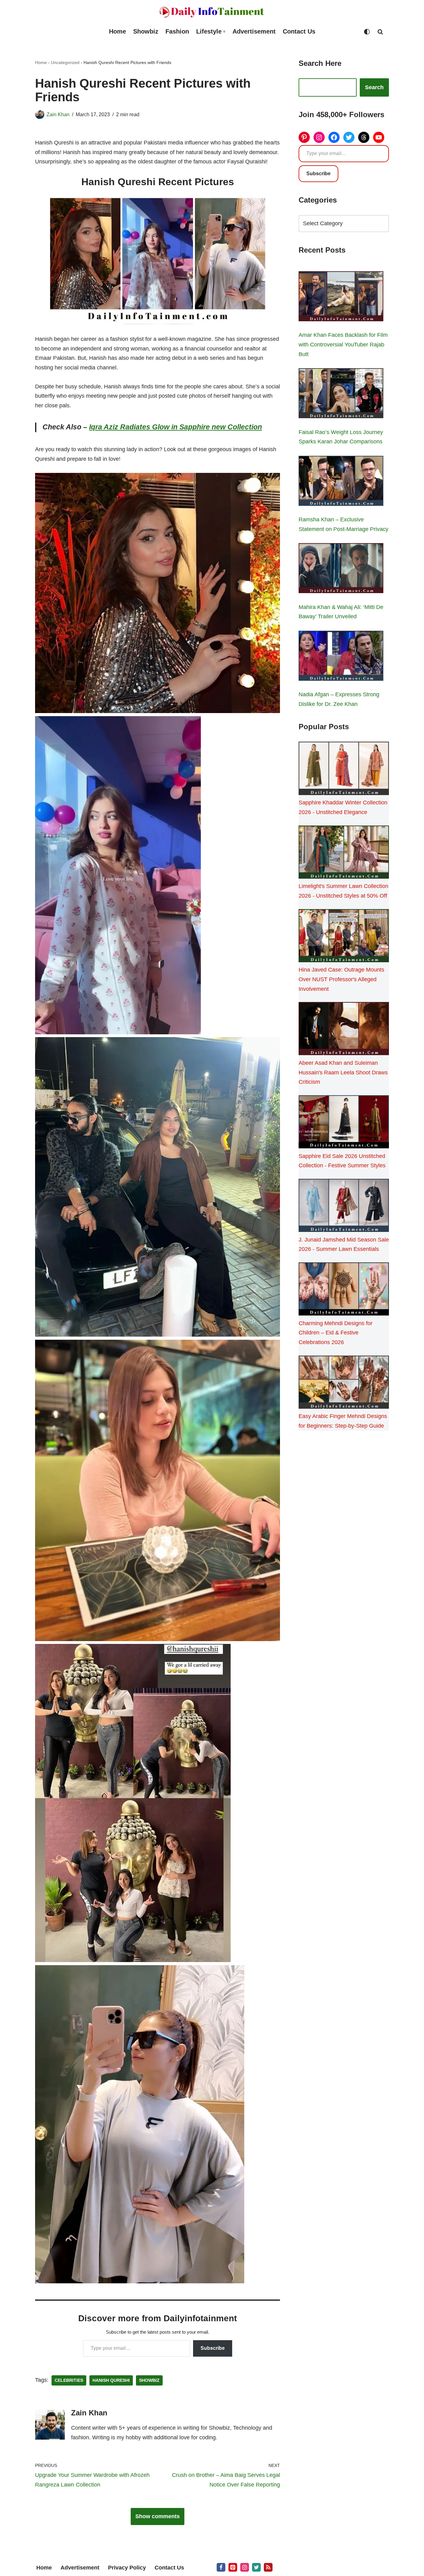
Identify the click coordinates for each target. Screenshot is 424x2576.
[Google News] (268, 2567)
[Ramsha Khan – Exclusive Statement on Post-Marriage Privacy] (341, 482)
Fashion (177, 31)
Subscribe (213, 2348)
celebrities (69, 2380)
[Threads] (364, 137)
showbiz (149, 2380)
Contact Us (299, 31)
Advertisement (254, 31)
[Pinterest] (304, 137)
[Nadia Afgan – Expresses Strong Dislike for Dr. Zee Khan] (341, 657)
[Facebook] (334, 137)
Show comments (158, 2516)
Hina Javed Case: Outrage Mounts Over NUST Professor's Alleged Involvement (341, 979)
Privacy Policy (127, 2568)
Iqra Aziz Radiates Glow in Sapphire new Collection (176, 427)
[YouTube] (379, 137)
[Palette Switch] (367, 32)
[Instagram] (319, 137)
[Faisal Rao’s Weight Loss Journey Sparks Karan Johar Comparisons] (341, 395)
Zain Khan (58, 114)
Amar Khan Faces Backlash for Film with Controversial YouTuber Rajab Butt (343, 344)
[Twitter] (349, 137)
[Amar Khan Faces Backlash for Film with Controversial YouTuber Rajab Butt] (341, 298)
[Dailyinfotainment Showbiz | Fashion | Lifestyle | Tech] (212, 12)
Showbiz (146, 31)
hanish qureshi (111, 2380)
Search (374, 87)
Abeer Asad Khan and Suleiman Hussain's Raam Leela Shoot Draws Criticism (343, 1072)
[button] (224, 32)
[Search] (380, 32)
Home (117, 31)
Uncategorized (65, 62)
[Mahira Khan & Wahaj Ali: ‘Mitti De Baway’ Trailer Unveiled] (341, 570)
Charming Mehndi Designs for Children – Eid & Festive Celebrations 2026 (336, 1333)
